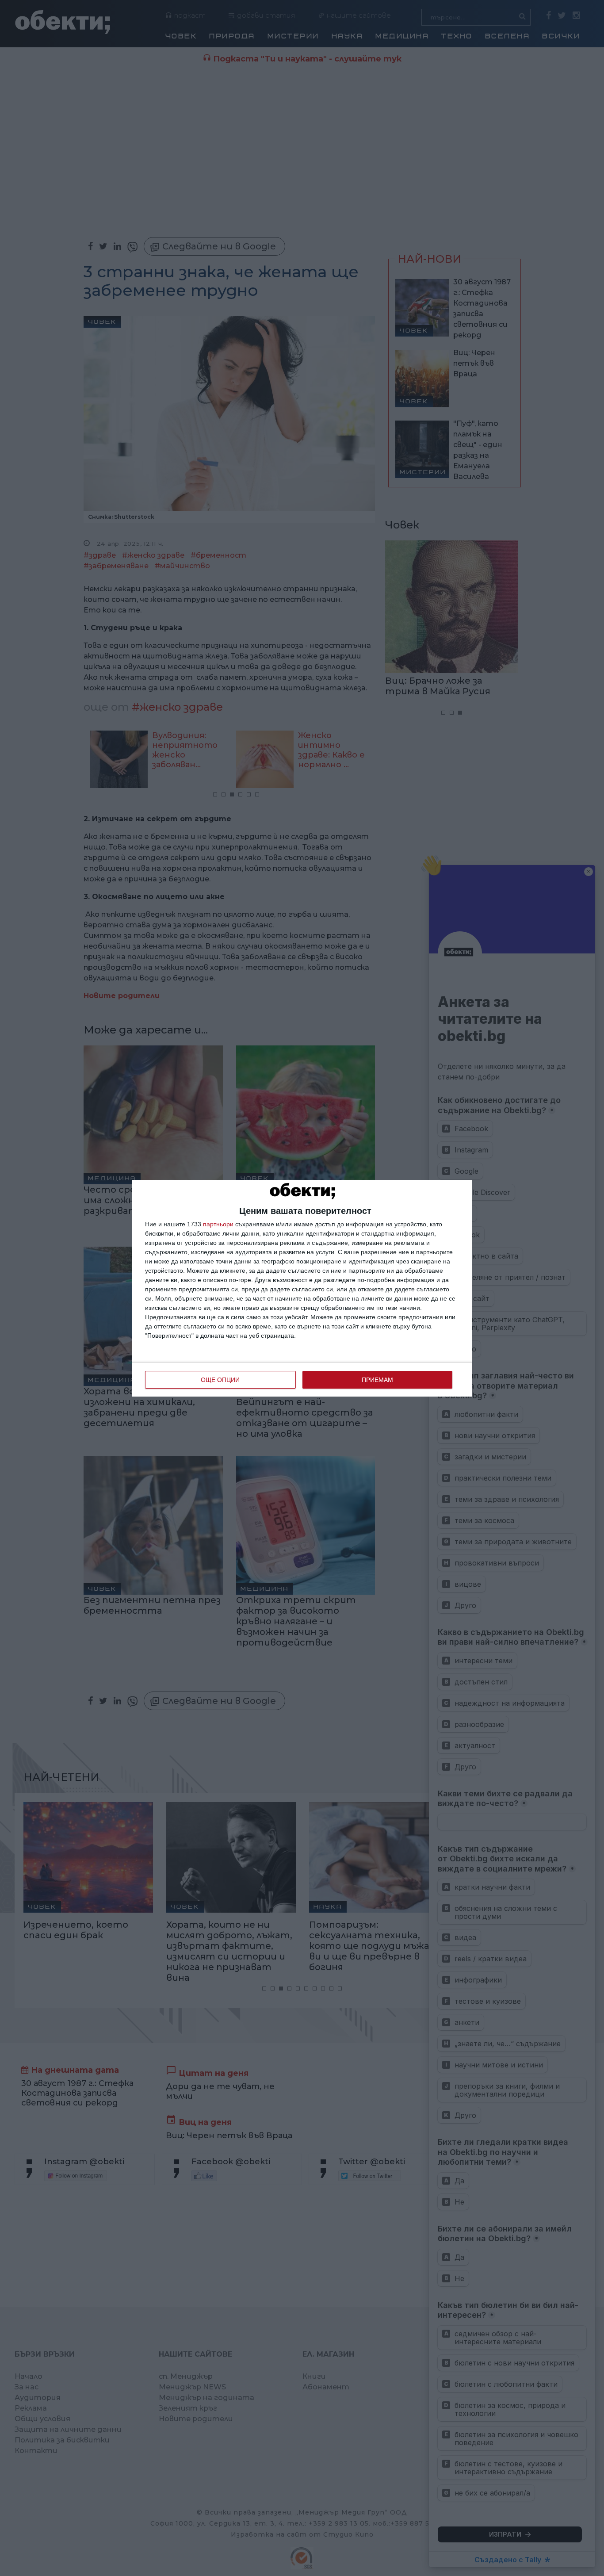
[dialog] (302, 1288)
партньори (218, 1224)
